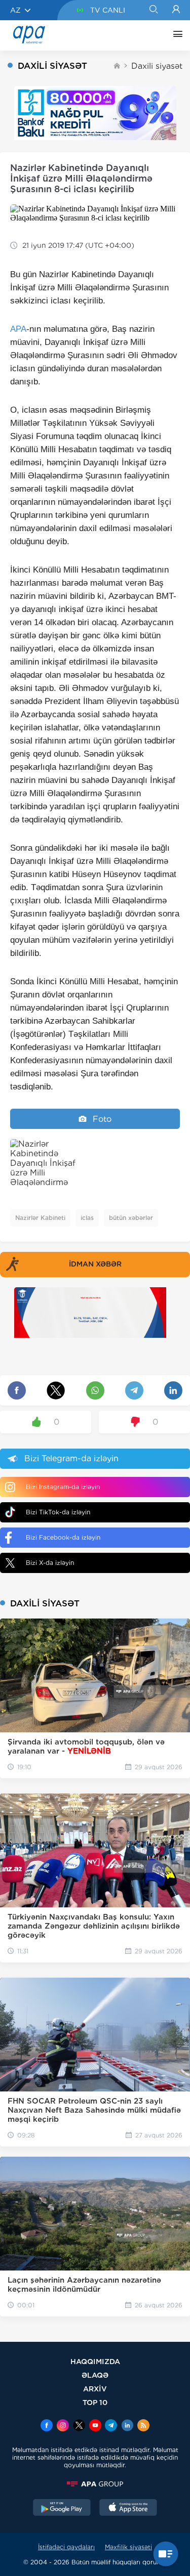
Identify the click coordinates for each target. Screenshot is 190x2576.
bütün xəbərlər (131, 1218)
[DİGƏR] (175, 35)
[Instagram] (63, 2426)
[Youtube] (95, 2426)
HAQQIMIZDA (95, 2361)
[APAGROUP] (95, 2484)
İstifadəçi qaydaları (66, 2547)
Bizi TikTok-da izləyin (58, 1512)
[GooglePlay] (62, 2509)
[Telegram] (111, 2426)
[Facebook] (47, 2426)
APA (18, 329)
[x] (79, 2426)
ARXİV (95, 2389)
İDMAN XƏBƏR (95, 1264)
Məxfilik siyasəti (128, 2547)
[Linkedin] (127, 2426)
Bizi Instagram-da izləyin (63, 1487)
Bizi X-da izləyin (50, 1563)
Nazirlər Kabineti (40, 1218)
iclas (87, 1218)
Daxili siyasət (157, 66)
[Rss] (143, 2426)
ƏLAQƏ (95, 2375)
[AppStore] (128, 2509)
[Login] (176, 10)
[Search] (153, 10)
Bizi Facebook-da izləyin (63, 1537)
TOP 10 (95, 2402)
